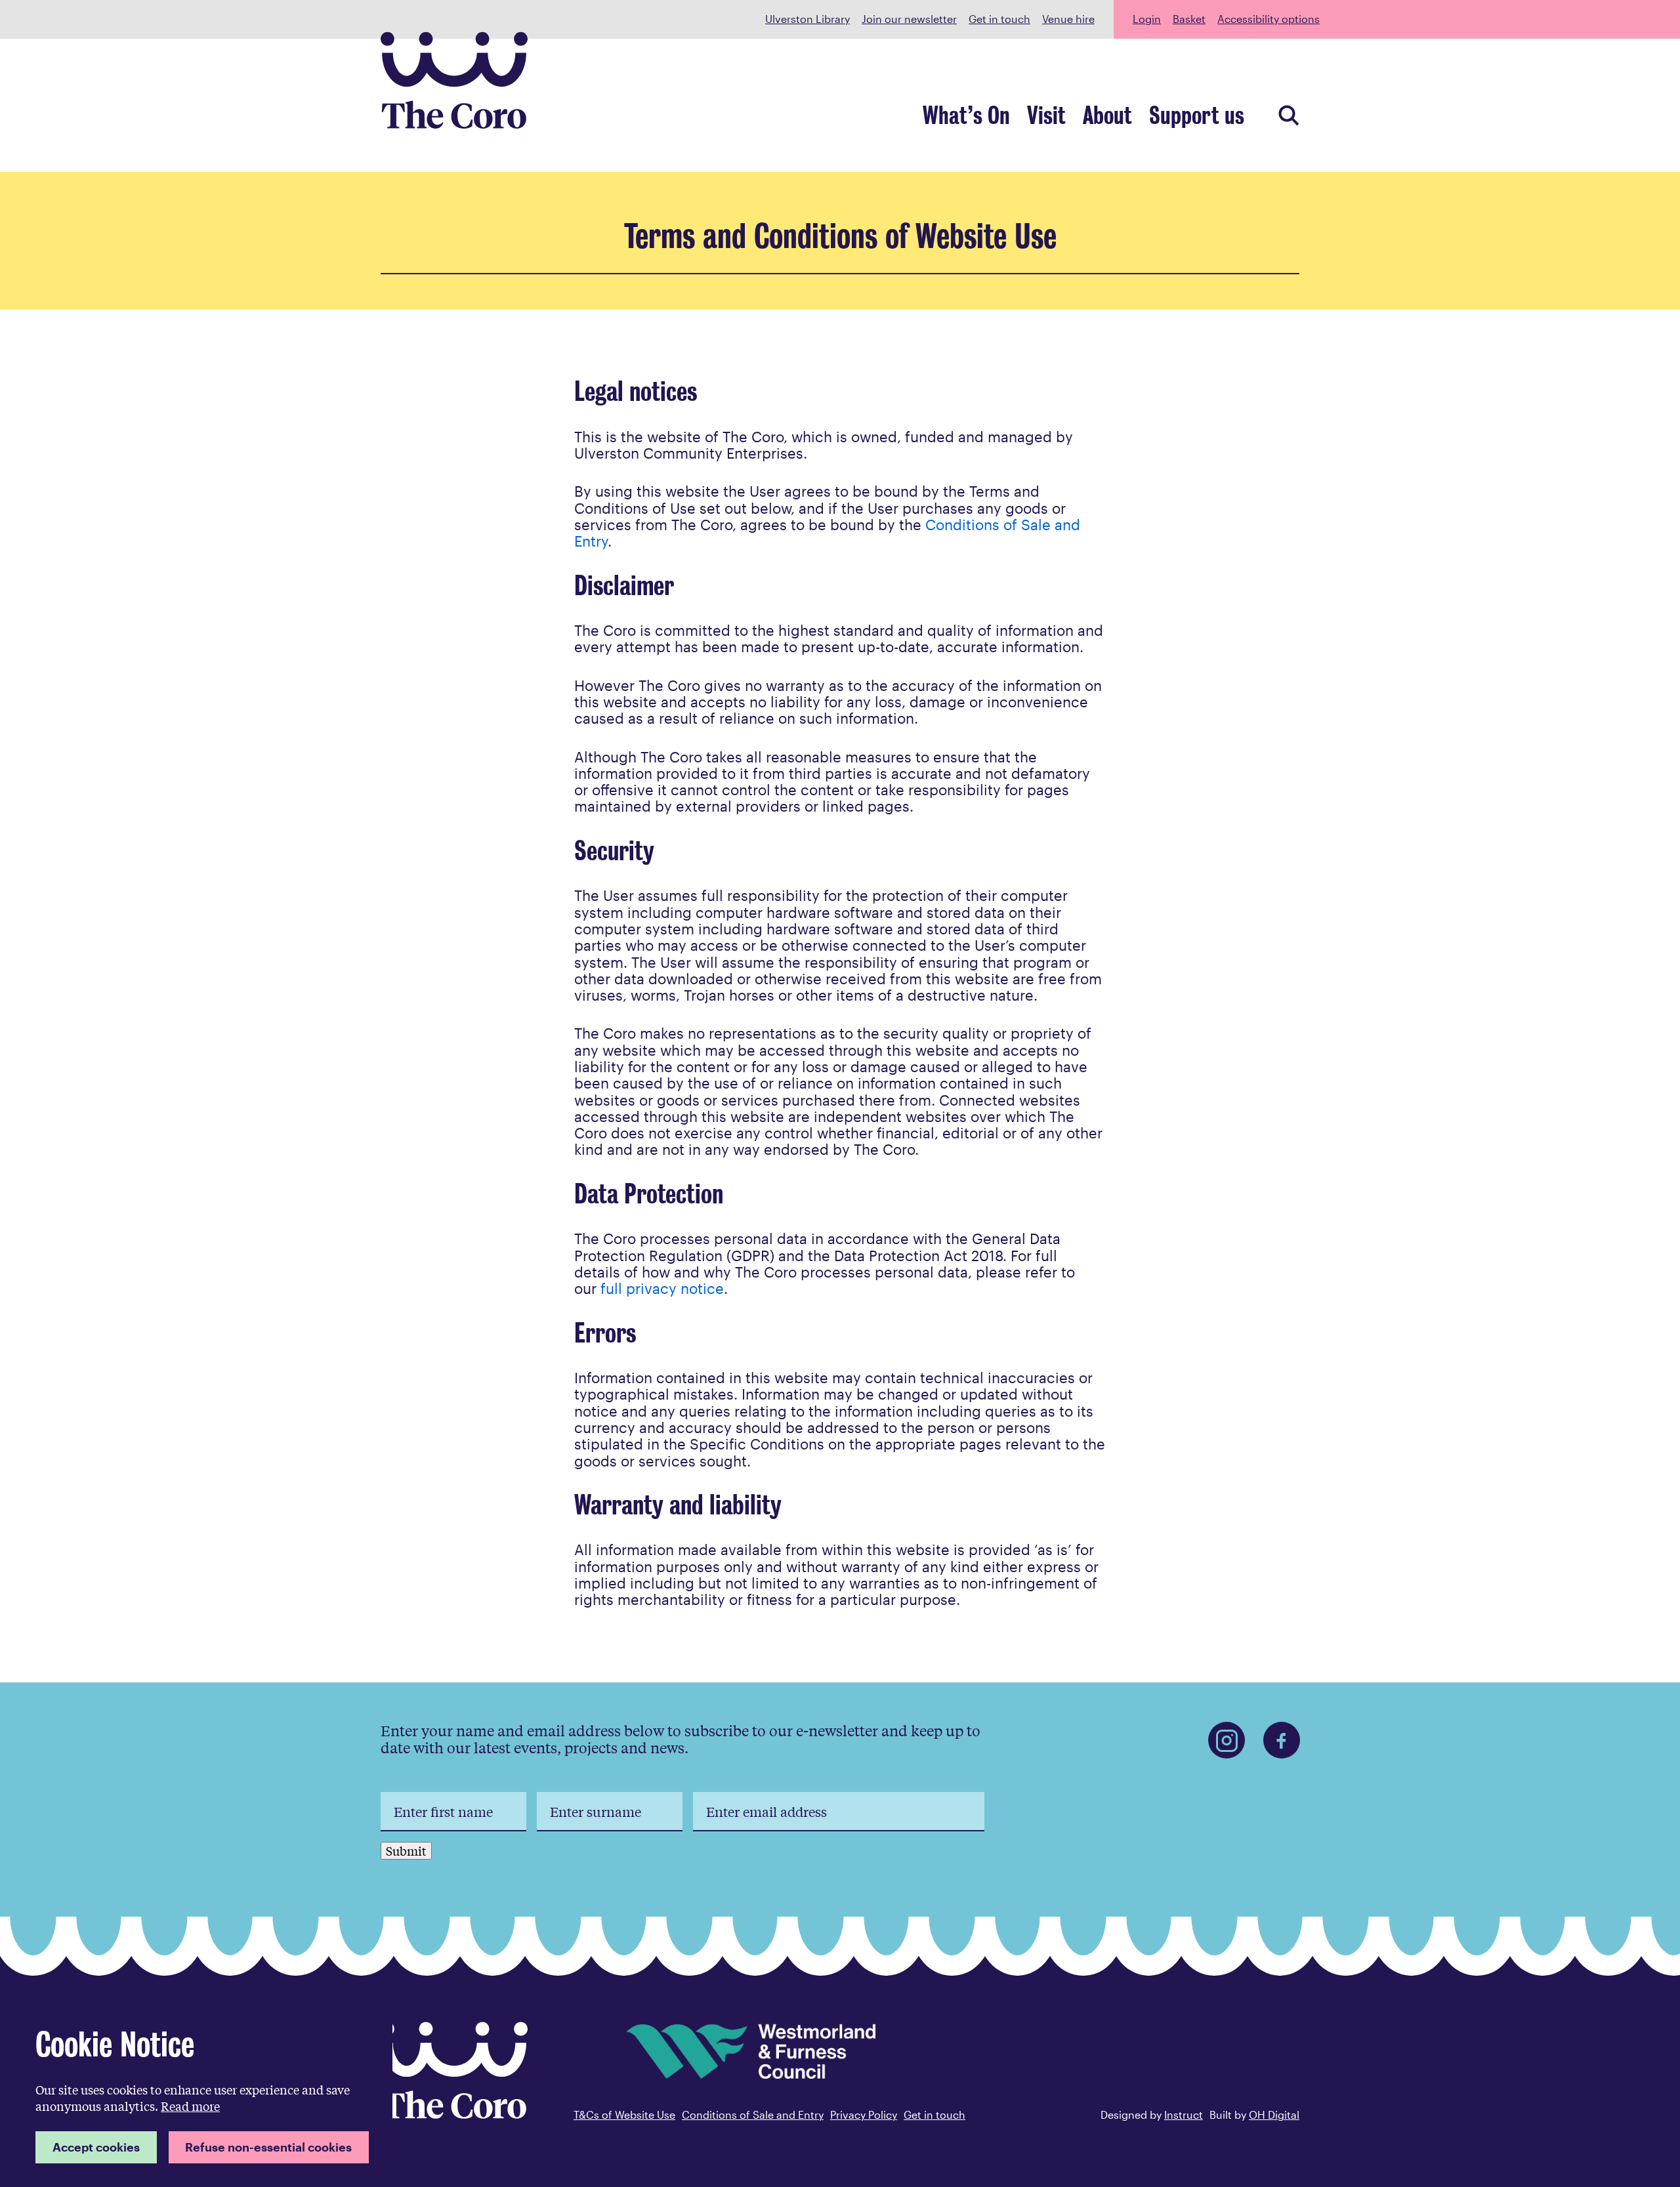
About (1107, 116)
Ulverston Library (808, 19)
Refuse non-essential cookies (268, 2147)
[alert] (202, 2095)
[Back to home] (454, 2114)
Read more (190, 2106)
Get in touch (999, 19)
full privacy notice (662, 1288)
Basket (1189, 19)
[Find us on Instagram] (1227, 1740)
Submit (406, 1850)
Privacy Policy (864, 2114)
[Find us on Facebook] (1282, 1740)
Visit (1046, 116)
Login (1147, 19)
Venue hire (1068, 19)
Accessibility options (1269, 19)
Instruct (1184, 2114)
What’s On (966, 116)
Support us (1197, 116)
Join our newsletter (909, 19)
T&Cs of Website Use (624, 2114)
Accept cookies (96, 2147)
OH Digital (1274, 2114)
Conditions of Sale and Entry (753, 2114)
